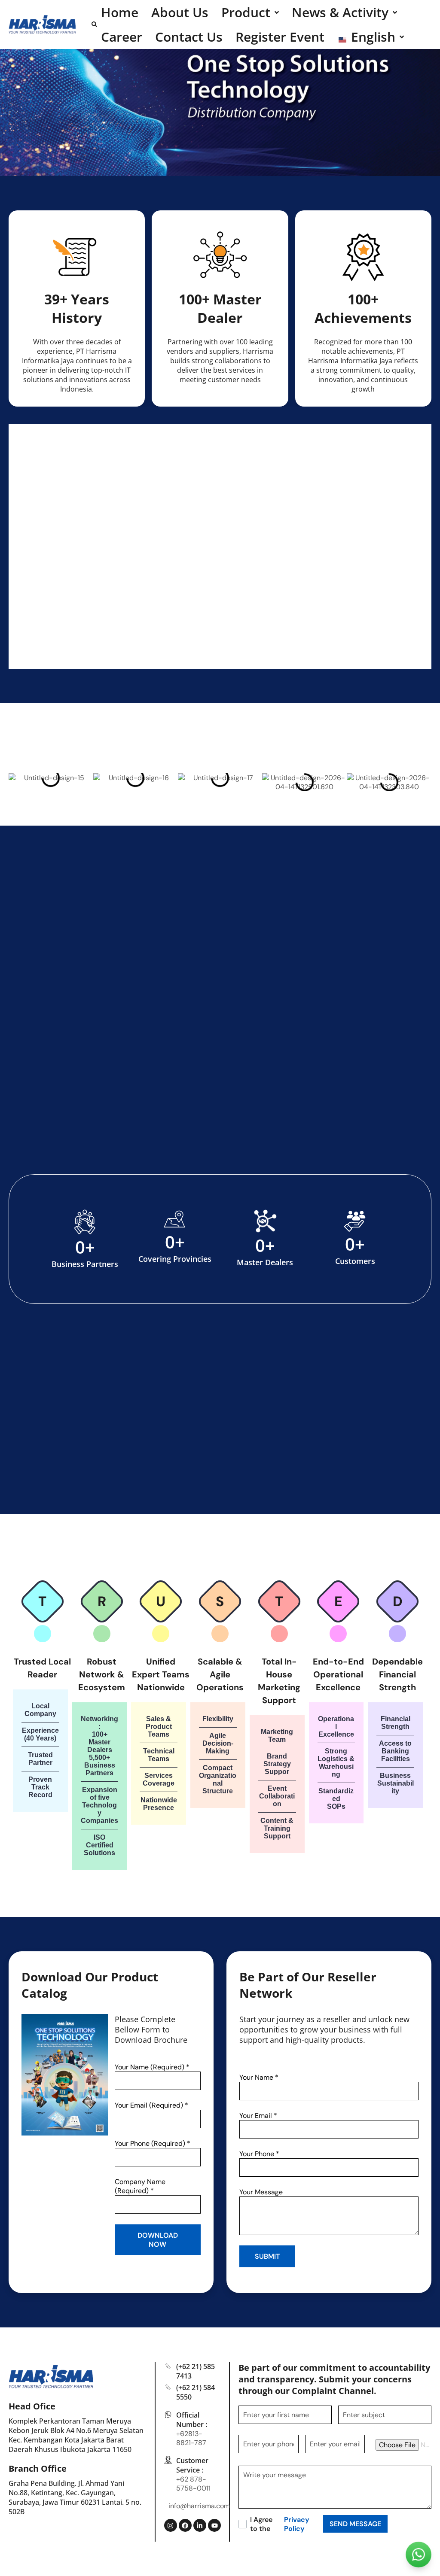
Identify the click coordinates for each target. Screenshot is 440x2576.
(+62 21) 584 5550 (196, 2392)
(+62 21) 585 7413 (196, 2371)
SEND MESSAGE (355, 2524)
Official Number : (192, 2420)
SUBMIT (267, 2256)
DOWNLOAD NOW (158, 2240)
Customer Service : (192, 2465)
